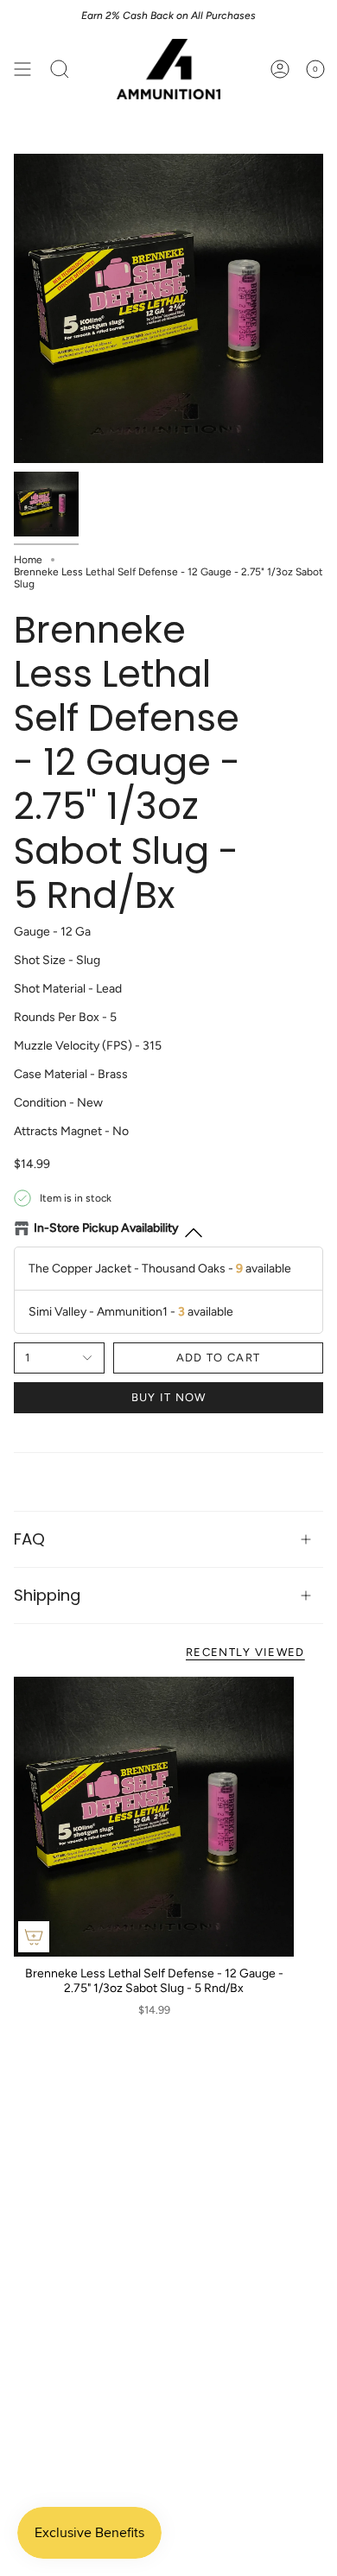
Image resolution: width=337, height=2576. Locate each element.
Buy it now (169, 1397)
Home (28, 560)
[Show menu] (22, 69)
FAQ (29, 1539)
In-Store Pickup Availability (106, 1228)
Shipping (47, 1595)
